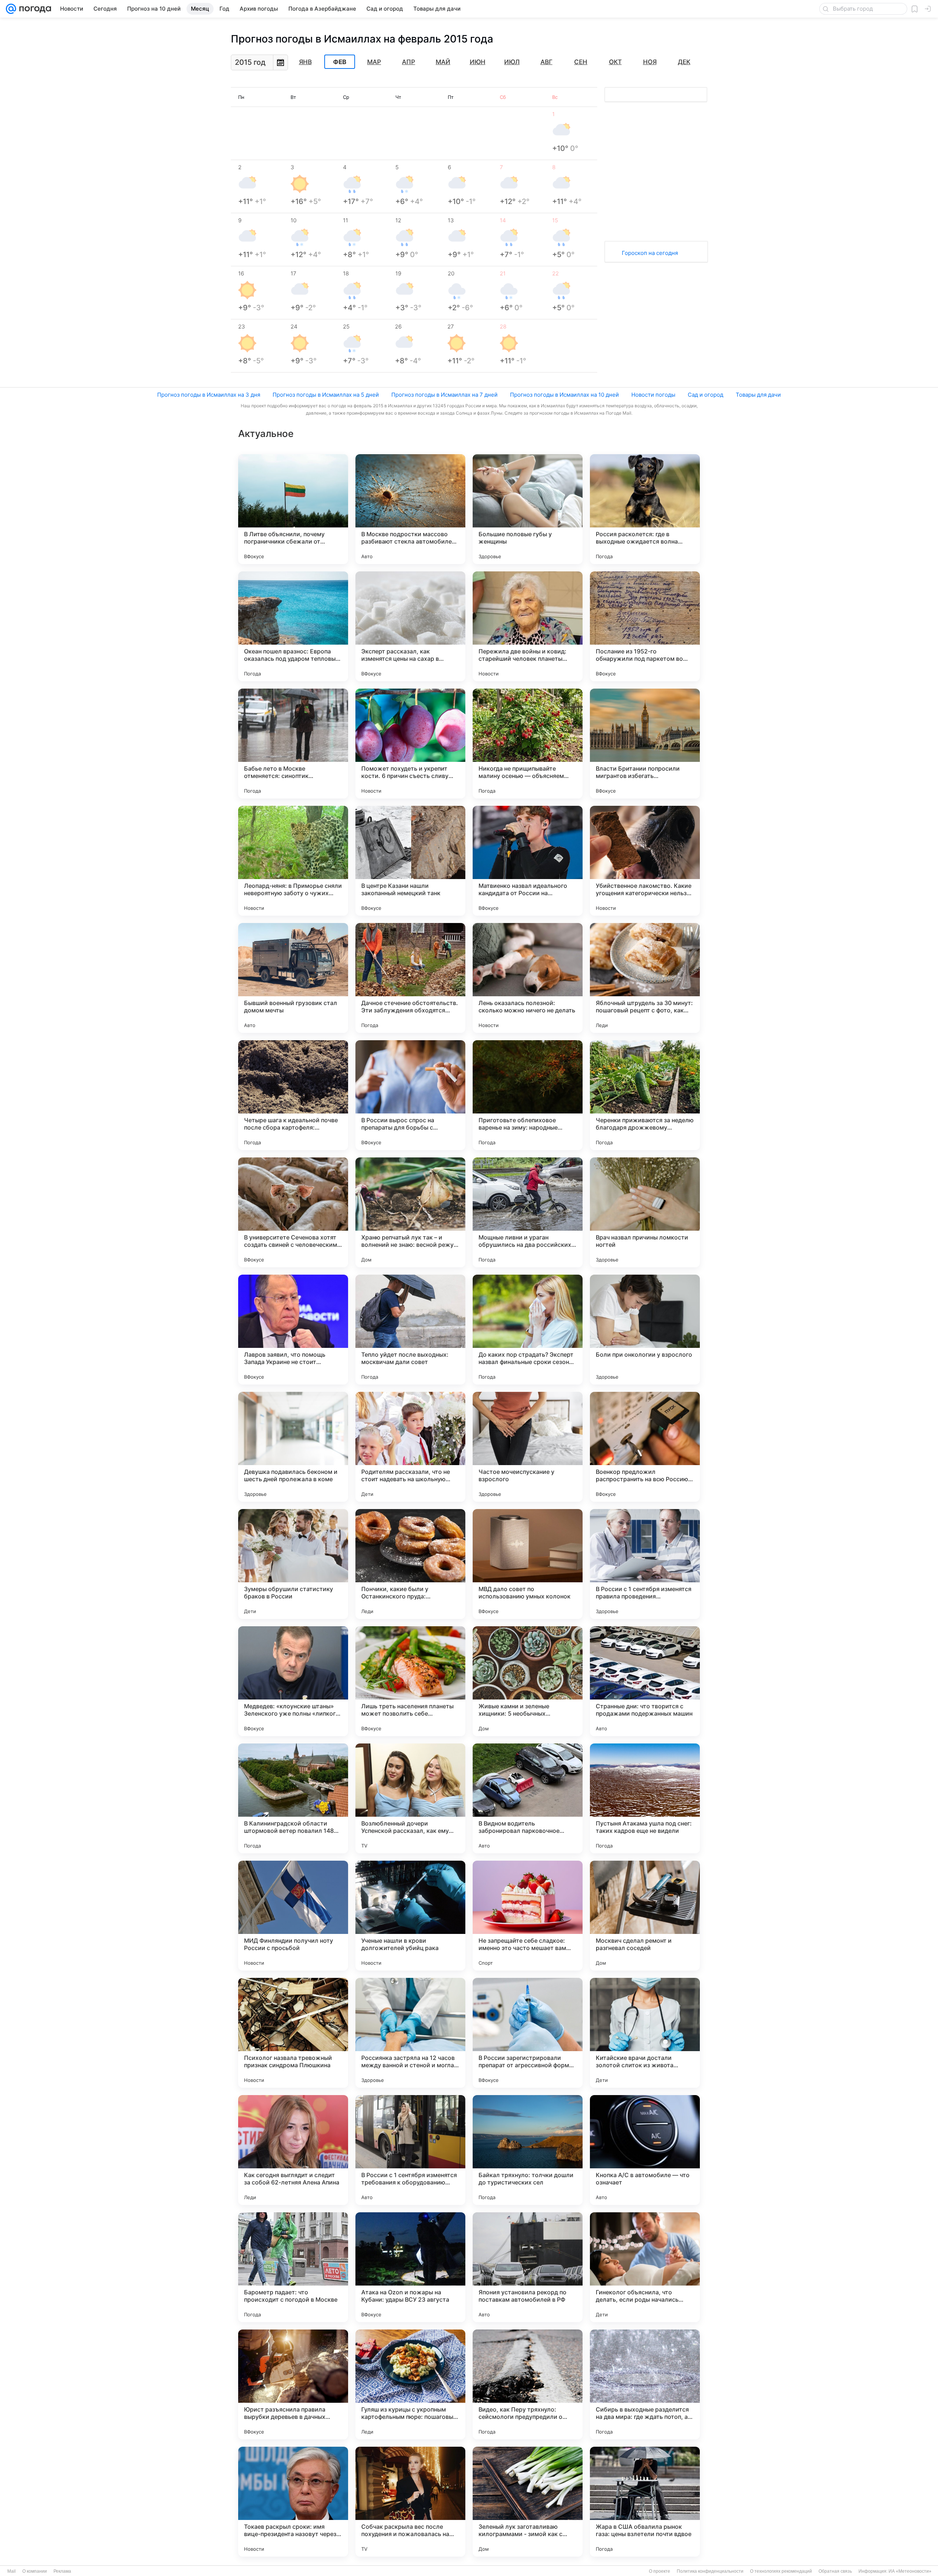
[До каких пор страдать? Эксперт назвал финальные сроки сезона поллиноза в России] (528, 1330)
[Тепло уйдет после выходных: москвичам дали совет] (410, 1330)
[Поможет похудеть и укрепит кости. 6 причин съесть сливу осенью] (410, 744)
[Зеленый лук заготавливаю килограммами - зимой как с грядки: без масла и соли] (528, 2502)
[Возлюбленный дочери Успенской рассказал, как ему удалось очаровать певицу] (410, 1798)
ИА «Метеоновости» (910, 2571)
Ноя (650, 62)
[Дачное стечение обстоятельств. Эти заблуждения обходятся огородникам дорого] (410, 978)
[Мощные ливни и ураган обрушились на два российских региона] (528, 1212)
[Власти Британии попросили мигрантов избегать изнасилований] (645, 744)
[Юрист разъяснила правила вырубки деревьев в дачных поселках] (293, 2384)
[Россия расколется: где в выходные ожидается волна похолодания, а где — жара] (645, 509)
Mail (12, 2571)
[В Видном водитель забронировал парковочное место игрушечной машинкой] (528, 1798)
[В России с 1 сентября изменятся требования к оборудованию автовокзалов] (410, 2150)
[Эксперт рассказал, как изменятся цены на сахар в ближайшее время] (410, 626)
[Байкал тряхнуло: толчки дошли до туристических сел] (528, 2150)
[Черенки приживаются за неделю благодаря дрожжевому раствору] (645, 1095)
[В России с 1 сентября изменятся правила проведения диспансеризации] (645, 1564)
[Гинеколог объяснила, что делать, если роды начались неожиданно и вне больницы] (645, 2267)
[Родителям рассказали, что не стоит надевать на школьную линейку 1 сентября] (410, 1447)
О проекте (660, 2571)
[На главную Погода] (34, 9)
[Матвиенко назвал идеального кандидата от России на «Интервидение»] (528, 861)
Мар (374, 62)
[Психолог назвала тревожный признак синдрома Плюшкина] (293, 2033)
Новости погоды (653, 395)
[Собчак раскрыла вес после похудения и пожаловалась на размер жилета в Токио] (410, 2502)
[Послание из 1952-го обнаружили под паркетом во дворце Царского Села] (645, 626)
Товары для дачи (758, 395)
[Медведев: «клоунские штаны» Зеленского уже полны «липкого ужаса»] (293, 1681)
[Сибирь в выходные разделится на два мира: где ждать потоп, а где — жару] (645, 2384)
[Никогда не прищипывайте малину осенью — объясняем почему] (528, 744)
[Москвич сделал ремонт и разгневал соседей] (645, 1916)
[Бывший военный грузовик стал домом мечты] (293, 978)
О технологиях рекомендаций (781, 2571)
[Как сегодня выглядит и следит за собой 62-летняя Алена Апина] (293, 2150)
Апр (409, 62)
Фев (340, 62)
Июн (478, 62)
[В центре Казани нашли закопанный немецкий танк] (410, 861)
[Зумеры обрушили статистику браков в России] (293, 1564)
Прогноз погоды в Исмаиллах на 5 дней (326, 395)
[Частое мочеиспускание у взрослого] (528, 1447)
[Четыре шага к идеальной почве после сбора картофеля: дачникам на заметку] (293, 1095)
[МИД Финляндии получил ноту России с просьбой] (293, 1916)
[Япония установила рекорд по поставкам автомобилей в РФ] (528, 2267)
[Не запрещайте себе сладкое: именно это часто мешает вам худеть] (528, 1916)
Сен (581, 62)
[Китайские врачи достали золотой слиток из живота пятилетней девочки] (645, 2033)
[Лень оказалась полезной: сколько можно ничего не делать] (528, 978)
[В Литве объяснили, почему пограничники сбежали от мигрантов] (293, 509)
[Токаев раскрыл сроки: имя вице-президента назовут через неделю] (293, 2502)
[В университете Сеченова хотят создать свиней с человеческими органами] (293, 1212)
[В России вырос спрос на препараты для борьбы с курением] (410, 1095)
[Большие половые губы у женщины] (528, 509)
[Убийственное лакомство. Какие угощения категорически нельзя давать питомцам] (645, 861)
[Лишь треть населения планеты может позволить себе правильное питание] (410, 1681)
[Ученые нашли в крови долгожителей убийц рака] (410, 1916)
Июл (512, 62)
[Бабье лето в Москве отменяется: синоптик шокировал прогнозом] (293, 744)
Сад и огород (706, 395)
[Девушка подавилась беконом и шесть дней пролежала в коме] (293, 1447)
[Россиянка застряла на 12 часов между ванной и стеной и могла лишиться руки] (410, 2033)
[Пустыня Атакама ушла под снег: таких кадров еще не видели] (645, 1798)
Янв (305, 62)
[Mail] (11, 9)
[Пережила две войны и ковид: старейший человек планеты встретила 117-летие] (528, 626)
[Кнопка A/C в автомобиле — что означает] (645, 2150)
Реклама (62, 2571)
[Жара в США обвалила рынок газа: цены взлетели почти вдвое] (645, 2502)
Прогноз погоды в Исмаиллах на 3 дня (209, 395)
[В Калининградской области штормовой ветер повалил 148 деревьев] (293, 1798)
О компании (35, 2571)
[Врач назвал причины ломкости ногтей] (645, 1212)
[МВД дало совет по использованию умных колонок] (528, 1564)
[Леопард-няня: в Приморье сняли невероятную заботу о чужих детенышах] (293, 861)
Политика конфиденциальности (710, 2571)
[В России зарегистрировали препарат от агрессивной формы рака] (528, 2033)
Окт (615, 62)
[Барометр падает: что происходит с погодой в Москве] (293, 2267)
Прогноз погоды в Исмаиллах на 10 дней (564, 395)
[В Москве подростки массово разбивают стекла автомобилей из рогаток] (410, 509)
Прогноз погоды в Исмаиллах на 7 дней (444, 395)
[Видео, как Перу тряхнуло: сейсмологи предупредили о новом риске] (528, 2384)
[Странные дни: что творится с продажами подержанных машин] (645, 1681)
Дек (684, 62)
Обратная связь (835, 2571)
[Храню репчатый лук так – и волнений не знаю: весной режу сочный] (410, 1212)
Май (443, 62)
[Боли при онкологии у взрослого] (645, 1330)
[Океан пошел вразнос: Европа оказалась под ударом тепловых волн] (293, 626)
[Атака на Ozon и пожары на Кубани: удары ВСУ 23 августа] (410, 2267)
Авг (546, 62)
